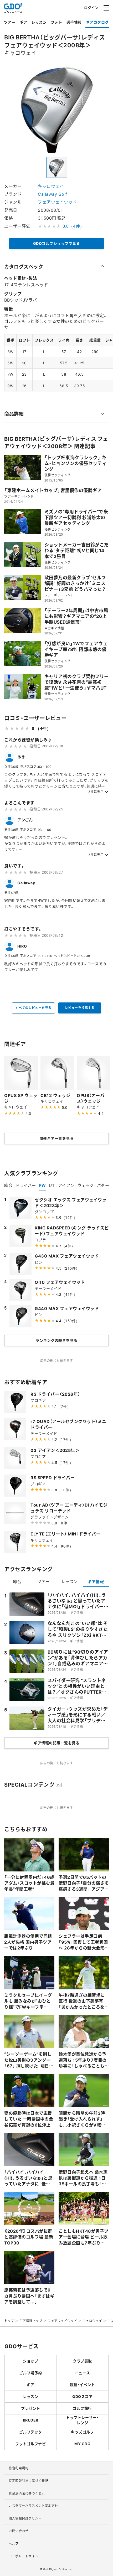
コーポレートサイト (24, 2556)
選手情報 (74, 22)
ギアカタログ (97, 22)
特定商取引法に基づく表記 (28, 2481)
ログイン (91, 7)
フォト (56, 22)
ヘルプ (14, 2543)
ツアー (10, 22)
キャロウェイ (51, 186)
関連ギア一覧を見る (57, 1138)
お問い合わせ (19, 2531)
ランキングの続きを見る (56, 1340)
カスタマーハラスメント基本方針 (33, 2506)
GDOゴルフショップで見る (57, 243)
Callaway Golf (53, 194)
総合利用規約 (19, 2468)
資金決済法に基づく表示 (27, 2493)
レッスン (39, 22)
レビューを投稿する (80, 1008)
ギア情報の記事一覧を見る (56, 1743)
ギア (23, 22)
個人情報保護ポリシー (25, 2518)
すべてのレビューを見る (33, 1008)
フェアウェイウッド (57, 202)
